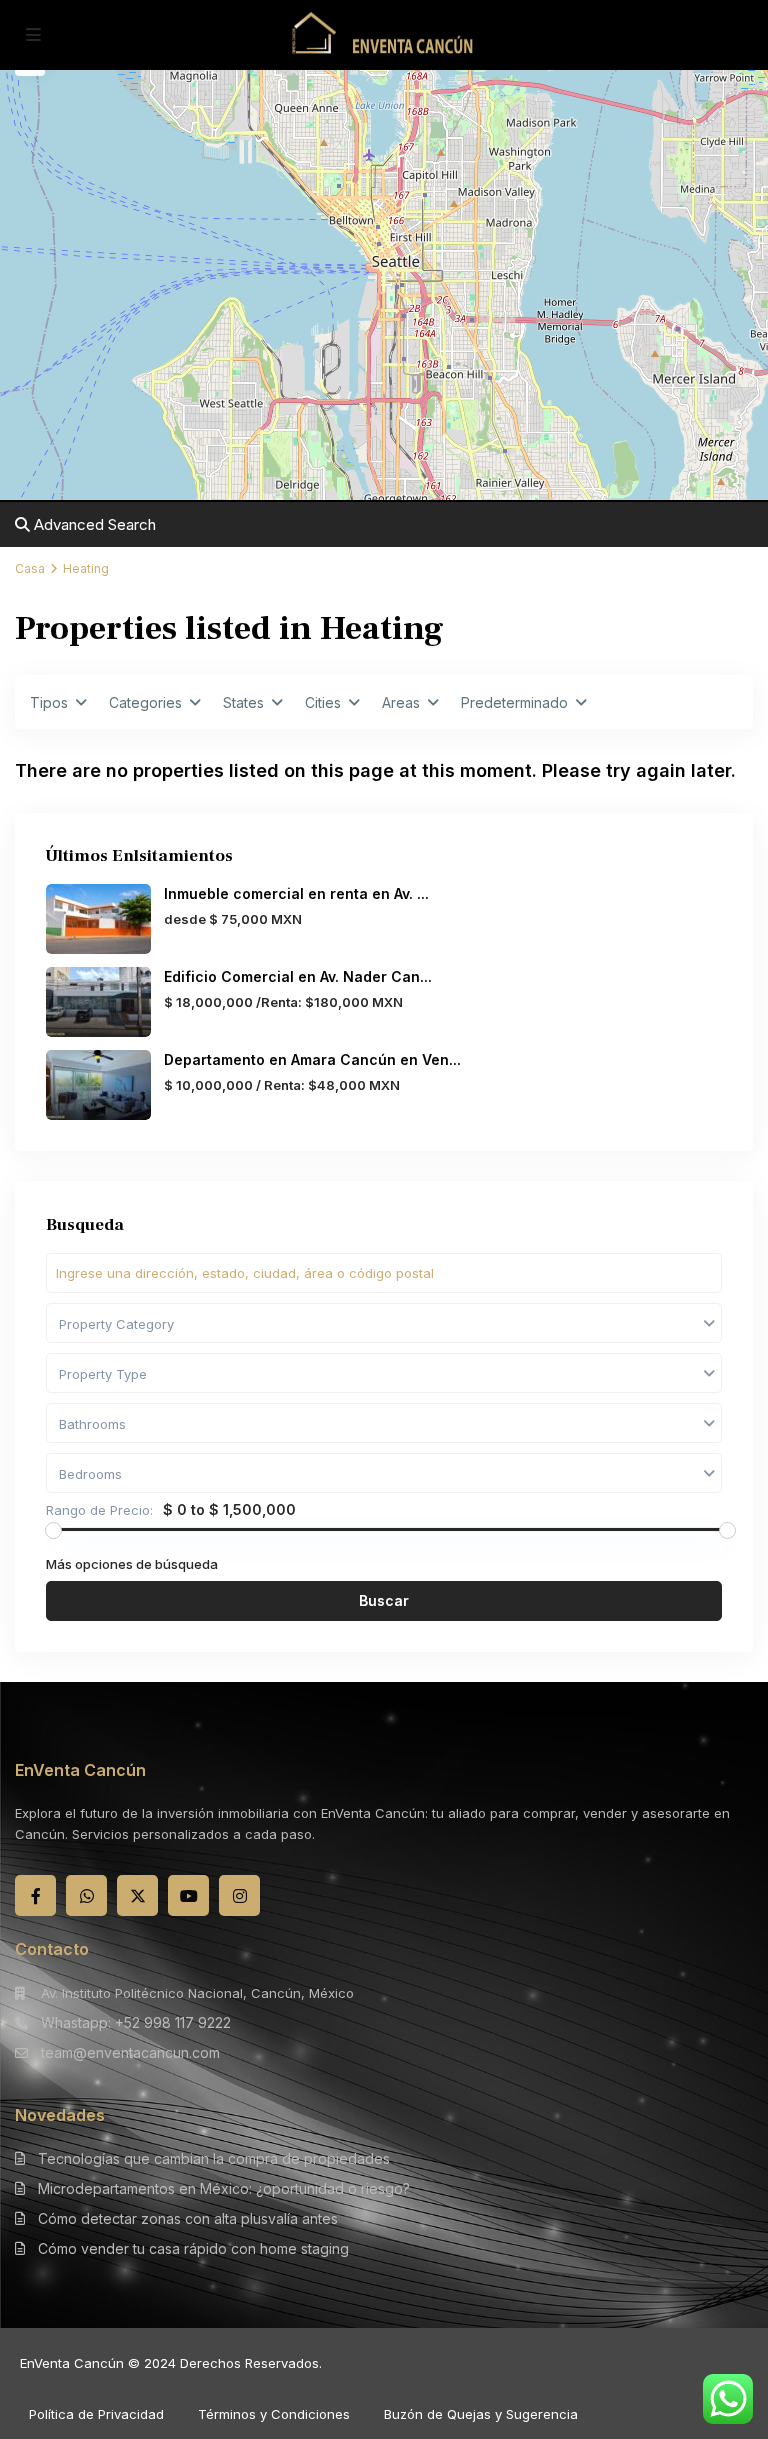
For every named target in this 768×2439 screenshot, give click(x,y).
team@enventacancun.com (130, 2052)
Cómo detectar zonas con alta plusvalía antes (188, 2218)
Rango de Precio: (99, 1510)
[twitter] (137, 1895)
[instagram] (239, 1895)
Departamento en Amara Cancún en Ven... (312, 1059)
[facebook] (35, 1895)
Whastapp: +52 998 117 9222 (136, 2022)
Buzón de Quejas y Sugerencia (481, 2414)
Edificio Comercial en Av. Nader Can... (298, 976)
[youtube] (188, 1895)
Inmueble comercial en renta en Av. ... (296, 893)
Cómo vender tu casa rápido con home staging (193, 2248)
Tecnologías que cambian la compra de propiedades (214, 2158)
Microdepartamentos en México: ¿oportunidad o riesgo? (224, 2188)
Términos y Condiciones (274, 2414)
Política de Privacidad (96, 2414)
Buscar (384, 1600)
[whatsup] (86, 1895)
